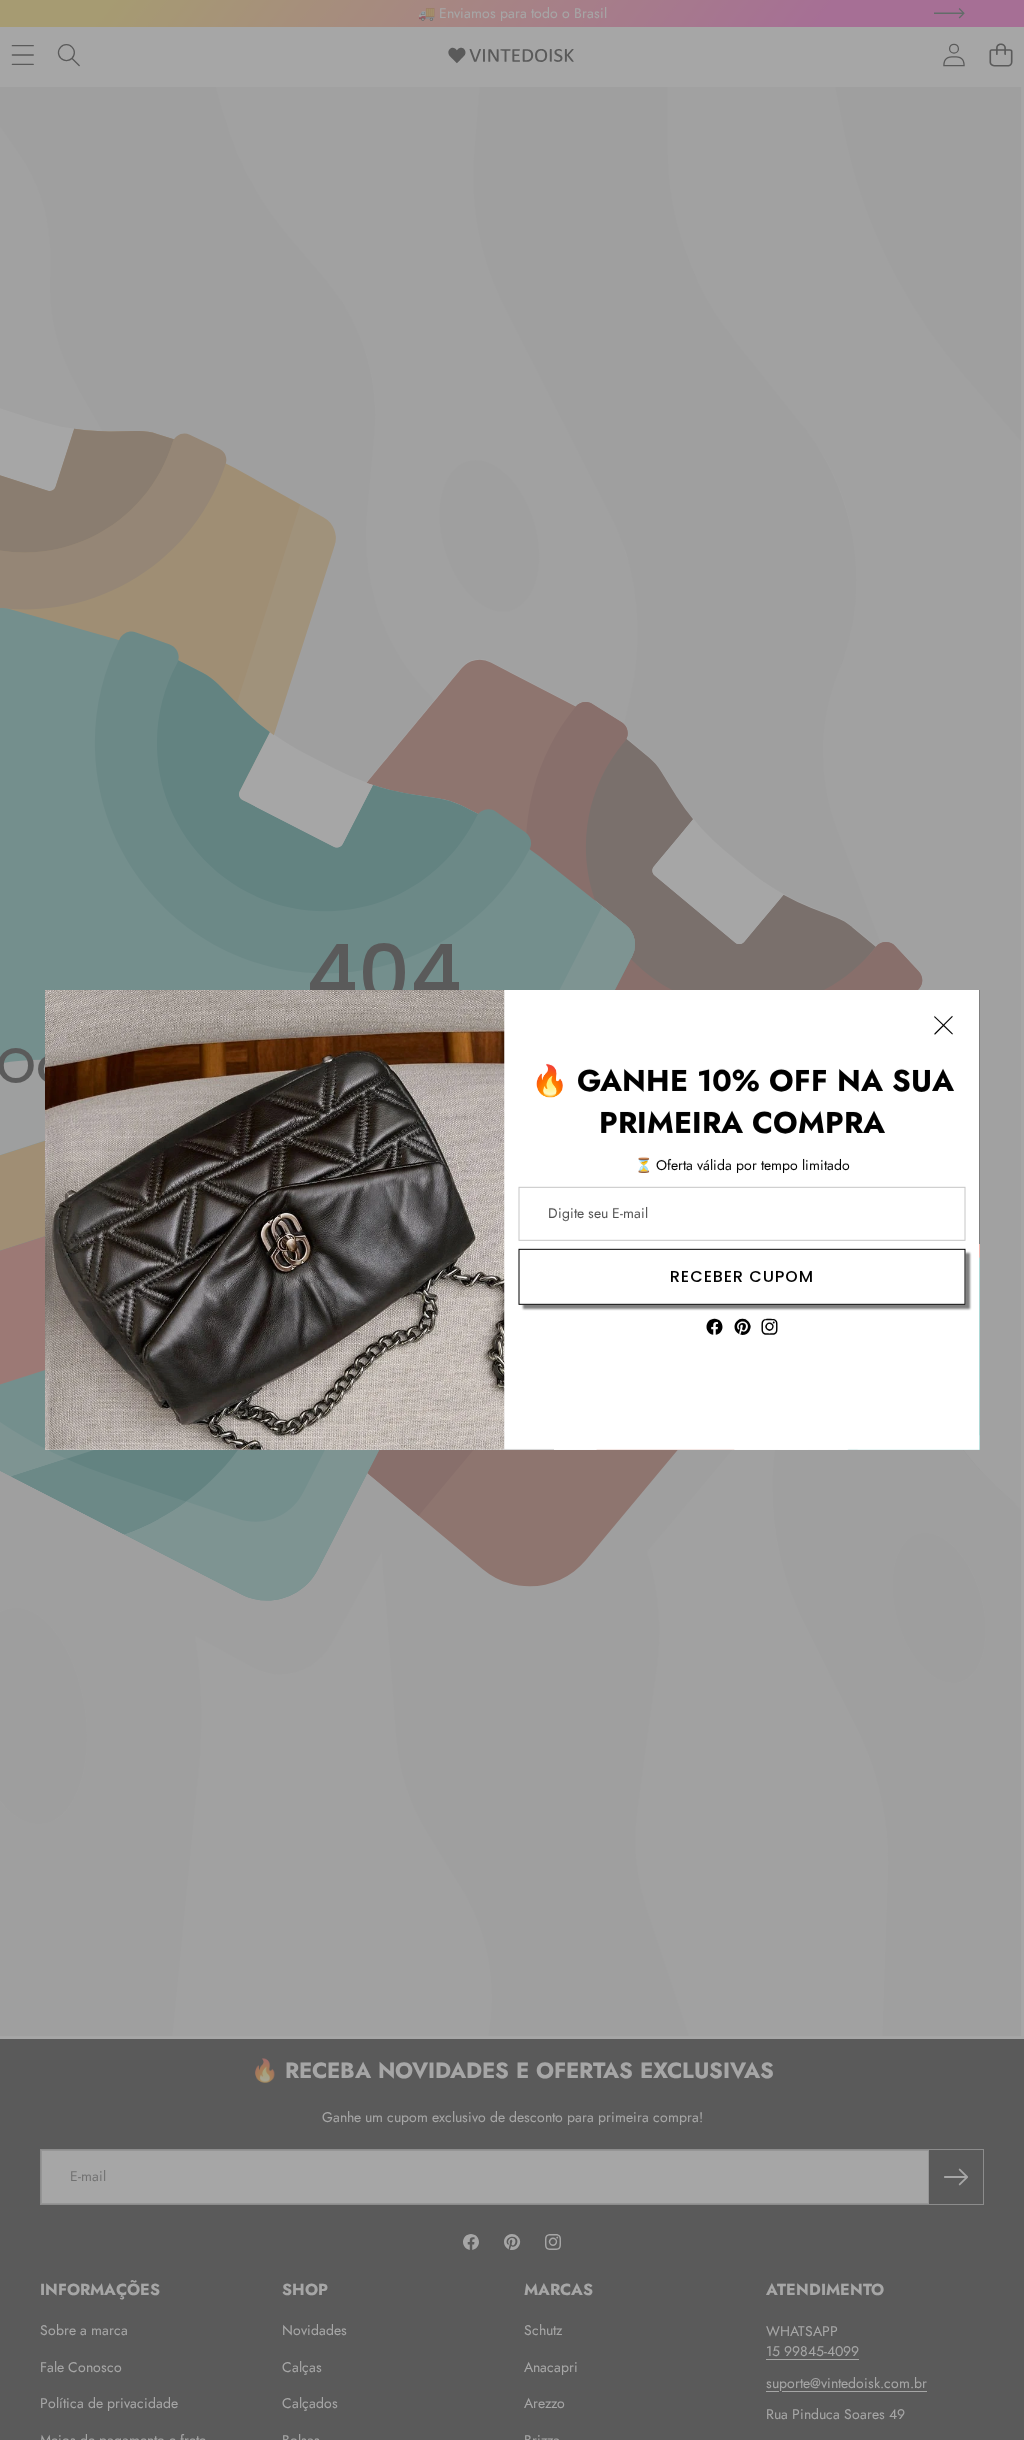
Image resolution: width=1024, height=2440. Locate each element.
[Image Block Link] (275, 1220)
